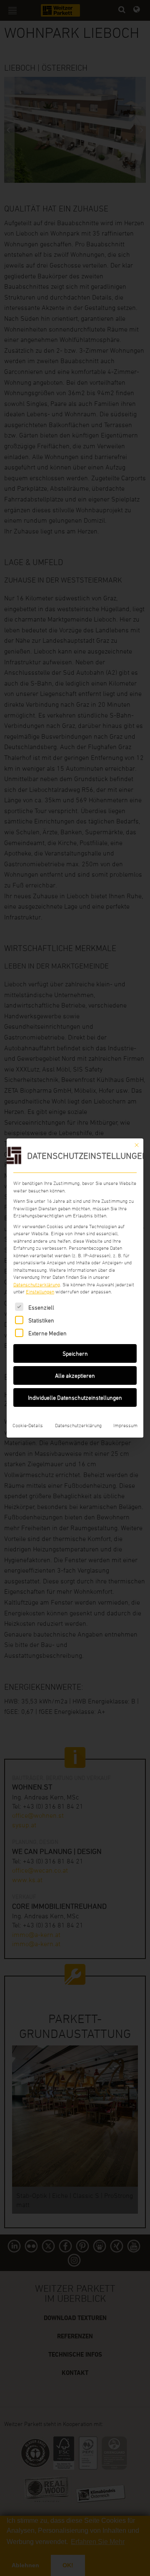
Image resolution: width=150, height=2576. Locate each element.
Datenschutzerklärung (37, 1284)
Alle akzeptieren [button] (75, 1375)
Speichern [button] (75, 1353)
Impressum (125, 1425)
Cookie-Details (28, 1425)
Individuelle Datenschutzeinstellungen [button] (75, 1397)
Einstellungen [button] (40, 1291)
